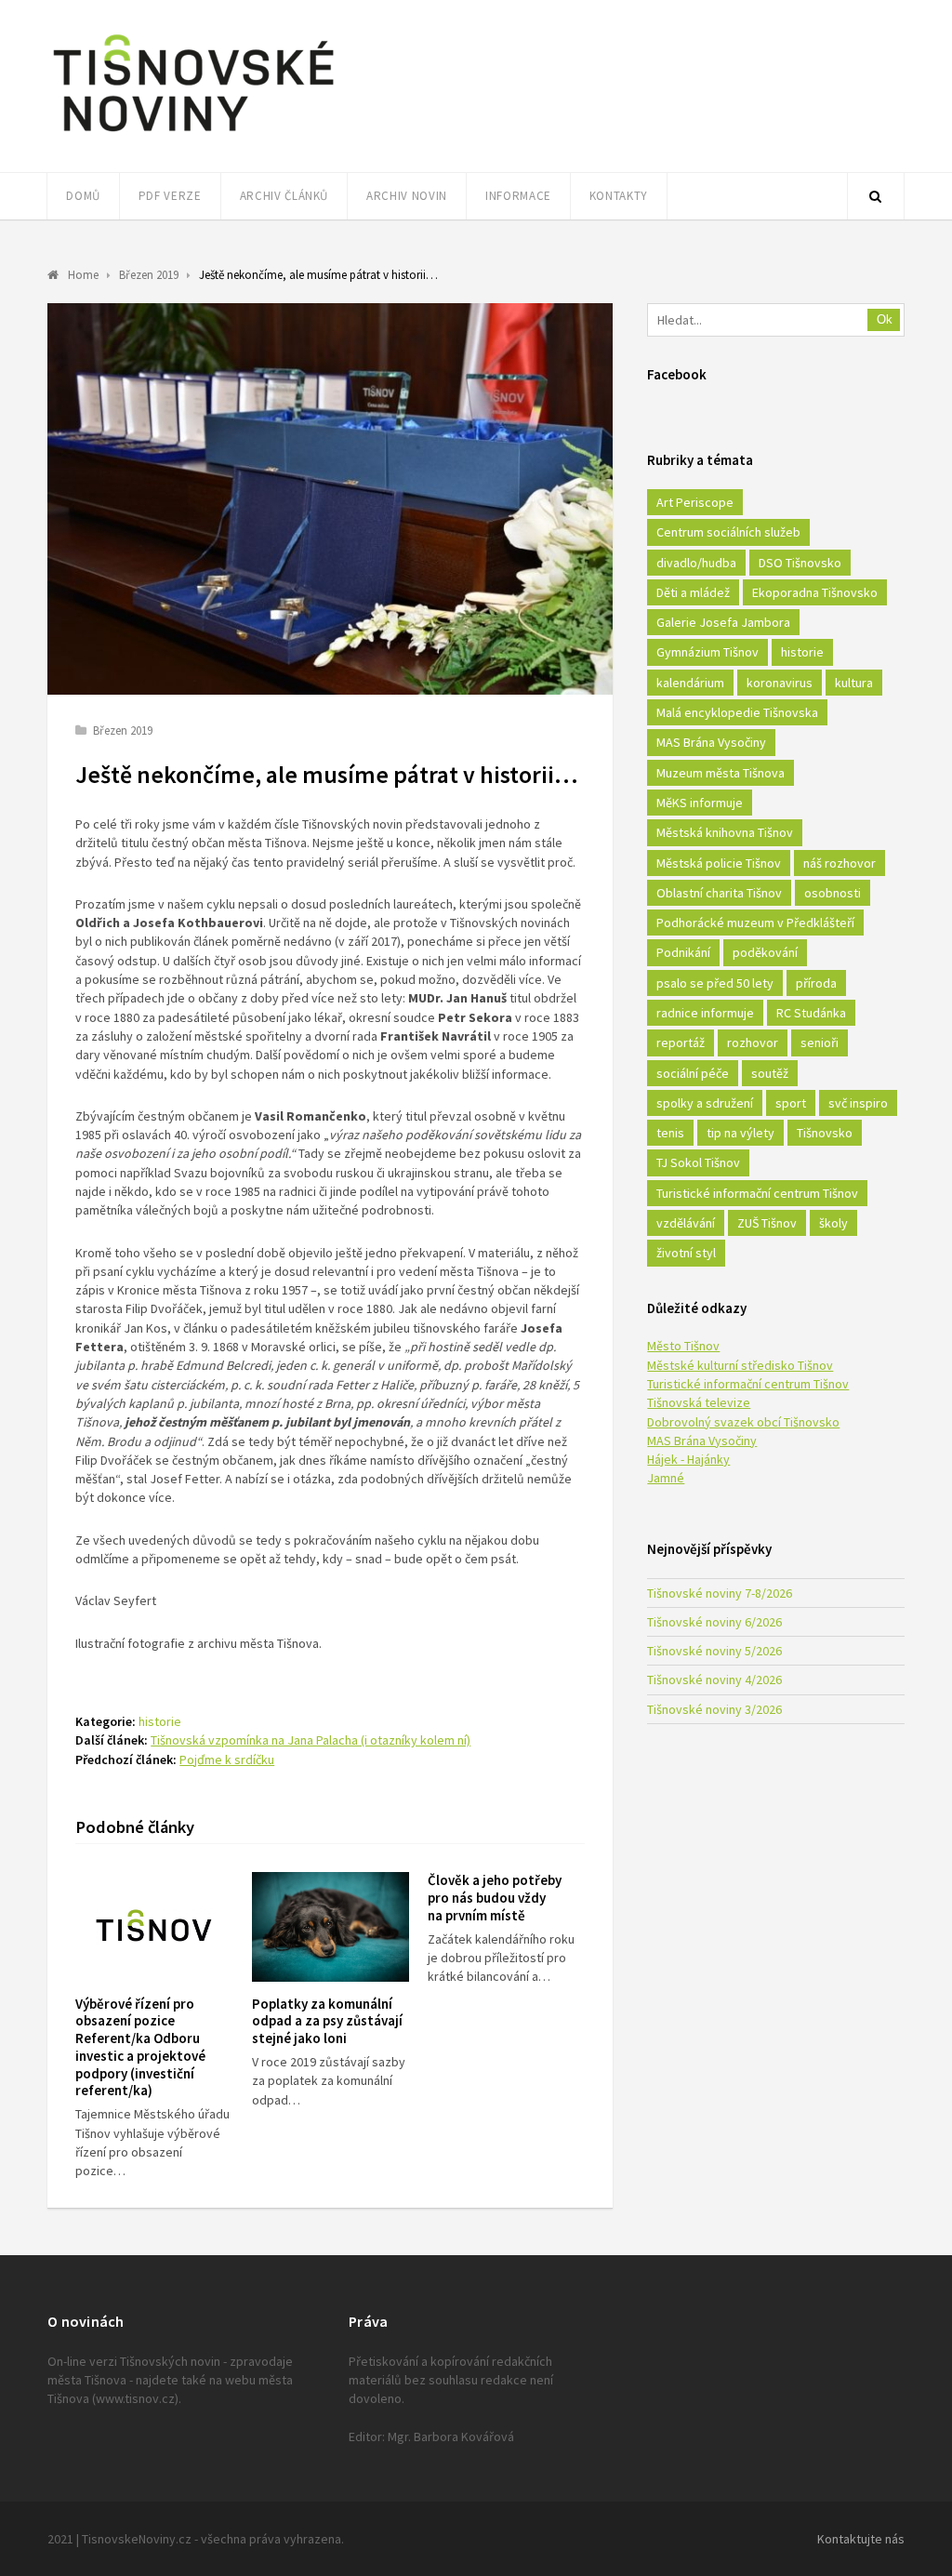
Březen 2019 (123, 730)
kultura (854, 683)
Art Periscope (695, 502)
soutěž (770, 1073)
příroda (816, 983)
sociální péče (693, 1073)
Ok (885, 319)
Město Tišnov (683, 1346)
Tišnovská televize (699, 1402)
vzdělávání (686, 1223)
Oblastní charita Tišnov (719, 893)
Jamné (666, 1478)
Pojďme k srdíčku (227, 1759)
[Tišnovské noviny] (193, 135)
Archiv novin (407, 196)
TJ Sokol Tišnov (698, 1162)
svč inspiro (858, 1103)
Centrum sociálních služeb (728, 532)
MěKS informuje (700, 803)
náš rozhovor (840, 863)
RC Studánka (811, 1013)
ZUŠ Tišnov (767, 1223)
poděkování (765, 952)
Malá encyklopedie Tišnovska (737, 712)
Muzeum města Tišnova (721, 773)
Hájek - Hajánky (688, 1459)
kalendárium (690, 683)
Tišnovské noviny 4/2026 (714, 1680)
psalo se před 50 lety (715, 983)
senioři (820, 1042)
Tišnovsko (825, 1133)
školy (833, 1223)
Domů (83, 196)
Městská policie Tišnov (719, 863)
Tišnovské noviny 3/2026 (714, 1709)
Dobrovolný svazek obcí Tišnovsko (743, 1422)
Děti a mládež (693, 592)
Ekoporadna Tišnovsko (815, 592)
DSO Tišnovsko (800, 563)
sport (791, 1103)
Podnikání (683, 952)
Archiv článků (284, 196)
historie (160, 1721)
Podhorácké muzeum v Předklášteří (755, 923)
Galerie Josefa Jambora (723, 622)
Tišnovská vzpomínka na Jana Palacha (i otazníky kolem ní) (311, 1740)
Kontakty (619, 196)
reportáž (681, 1042)
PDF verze (170, 196)
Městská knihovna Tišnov (725, 832)
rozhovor (753, 1042)
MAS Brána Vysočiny (711, 742)
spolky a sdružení (705, 1103)
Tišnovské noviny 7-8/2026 (720, 1593)
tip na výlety (740, 1133)
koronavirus (780, 683)
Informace (518, 196)
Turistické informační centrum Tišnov (757, 1193)
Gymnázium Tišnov (707, 652)
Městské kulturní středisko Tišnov (740, 1365)
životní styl (686, 1253)
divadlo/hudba (696, 563)
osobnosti (833, 893)
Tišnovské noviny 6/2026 (714, 1622)
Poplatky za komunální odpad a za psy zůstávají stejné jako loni (327, 2021)
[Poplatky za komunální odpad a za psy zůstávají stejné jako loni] (331, 1926)
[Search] (876, 196)
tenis (670, 1133)
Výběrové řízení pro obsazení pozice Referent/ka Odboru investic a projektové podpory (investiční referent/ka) (140, 2047)
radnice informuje (705, 1013)
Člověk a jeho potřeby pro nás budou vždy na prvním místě (495, 1898)
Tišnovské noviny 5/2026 (714, 1651)
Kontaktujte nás (861, 2539)
